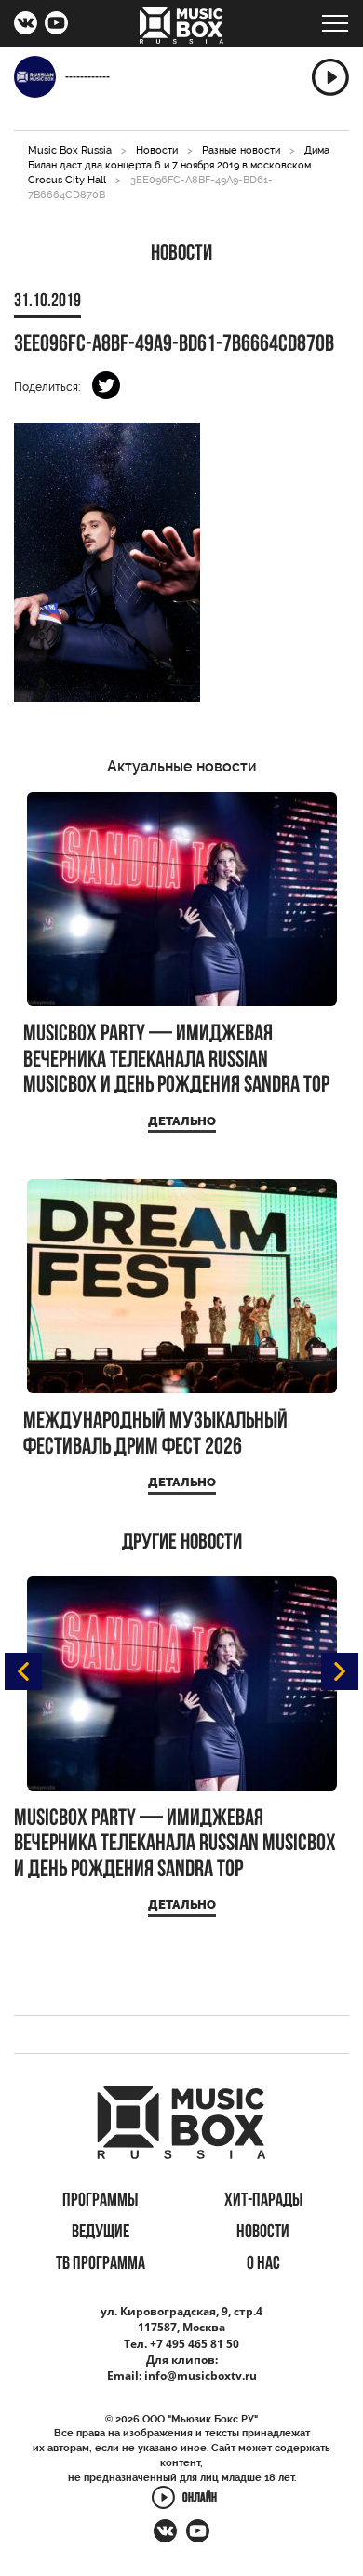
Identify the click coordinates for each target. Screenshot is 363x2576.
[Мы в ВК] (26, 25)
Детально (182, 1121)
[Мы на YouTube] (56, 25)
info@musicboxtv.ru (201, 2375)
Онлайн (200, 2498)
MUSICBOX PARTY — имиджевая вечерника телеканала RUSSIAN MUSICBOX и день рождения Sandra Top (176, 1060)
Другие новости (182, 1543)
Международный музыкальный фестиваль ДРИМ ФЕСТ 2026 (155, 1435)
